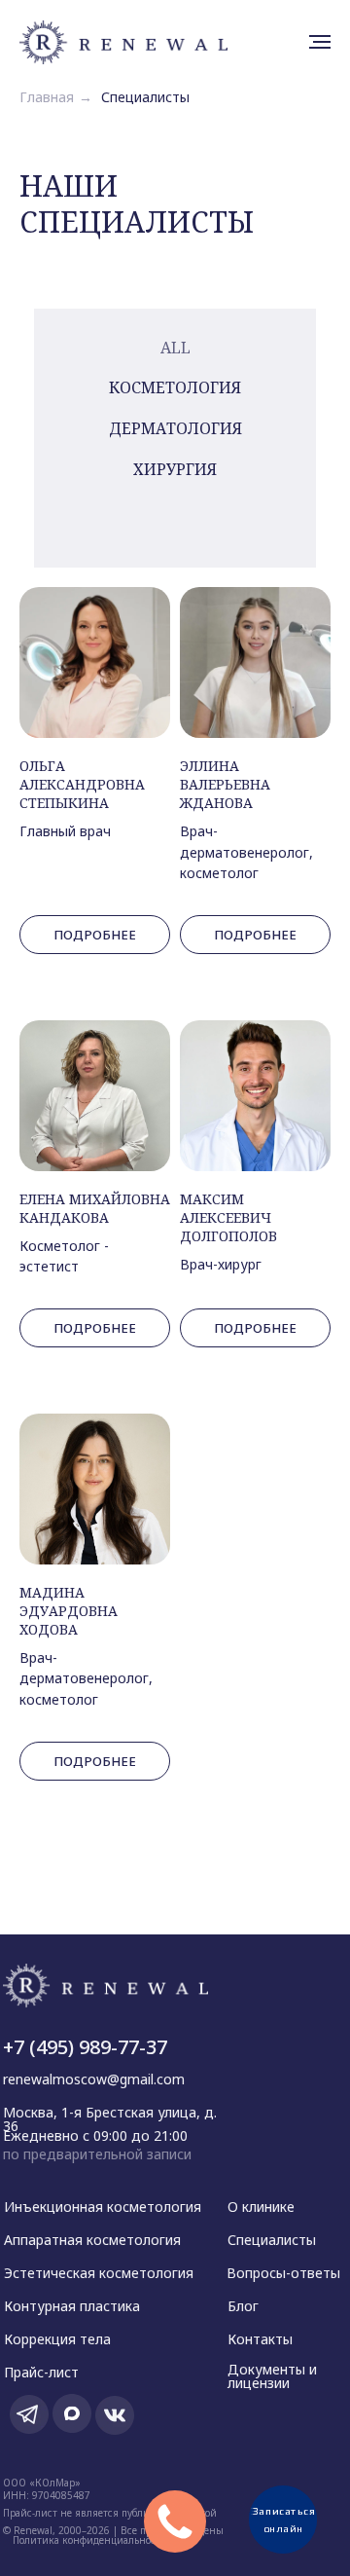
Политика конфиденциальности (90, 2540)
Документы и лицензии (272, 2376)
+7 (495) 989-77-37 (85, 2047)
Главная (47, 97)
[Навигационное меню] (320, 42)
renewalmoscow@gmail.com (94, 2079)
